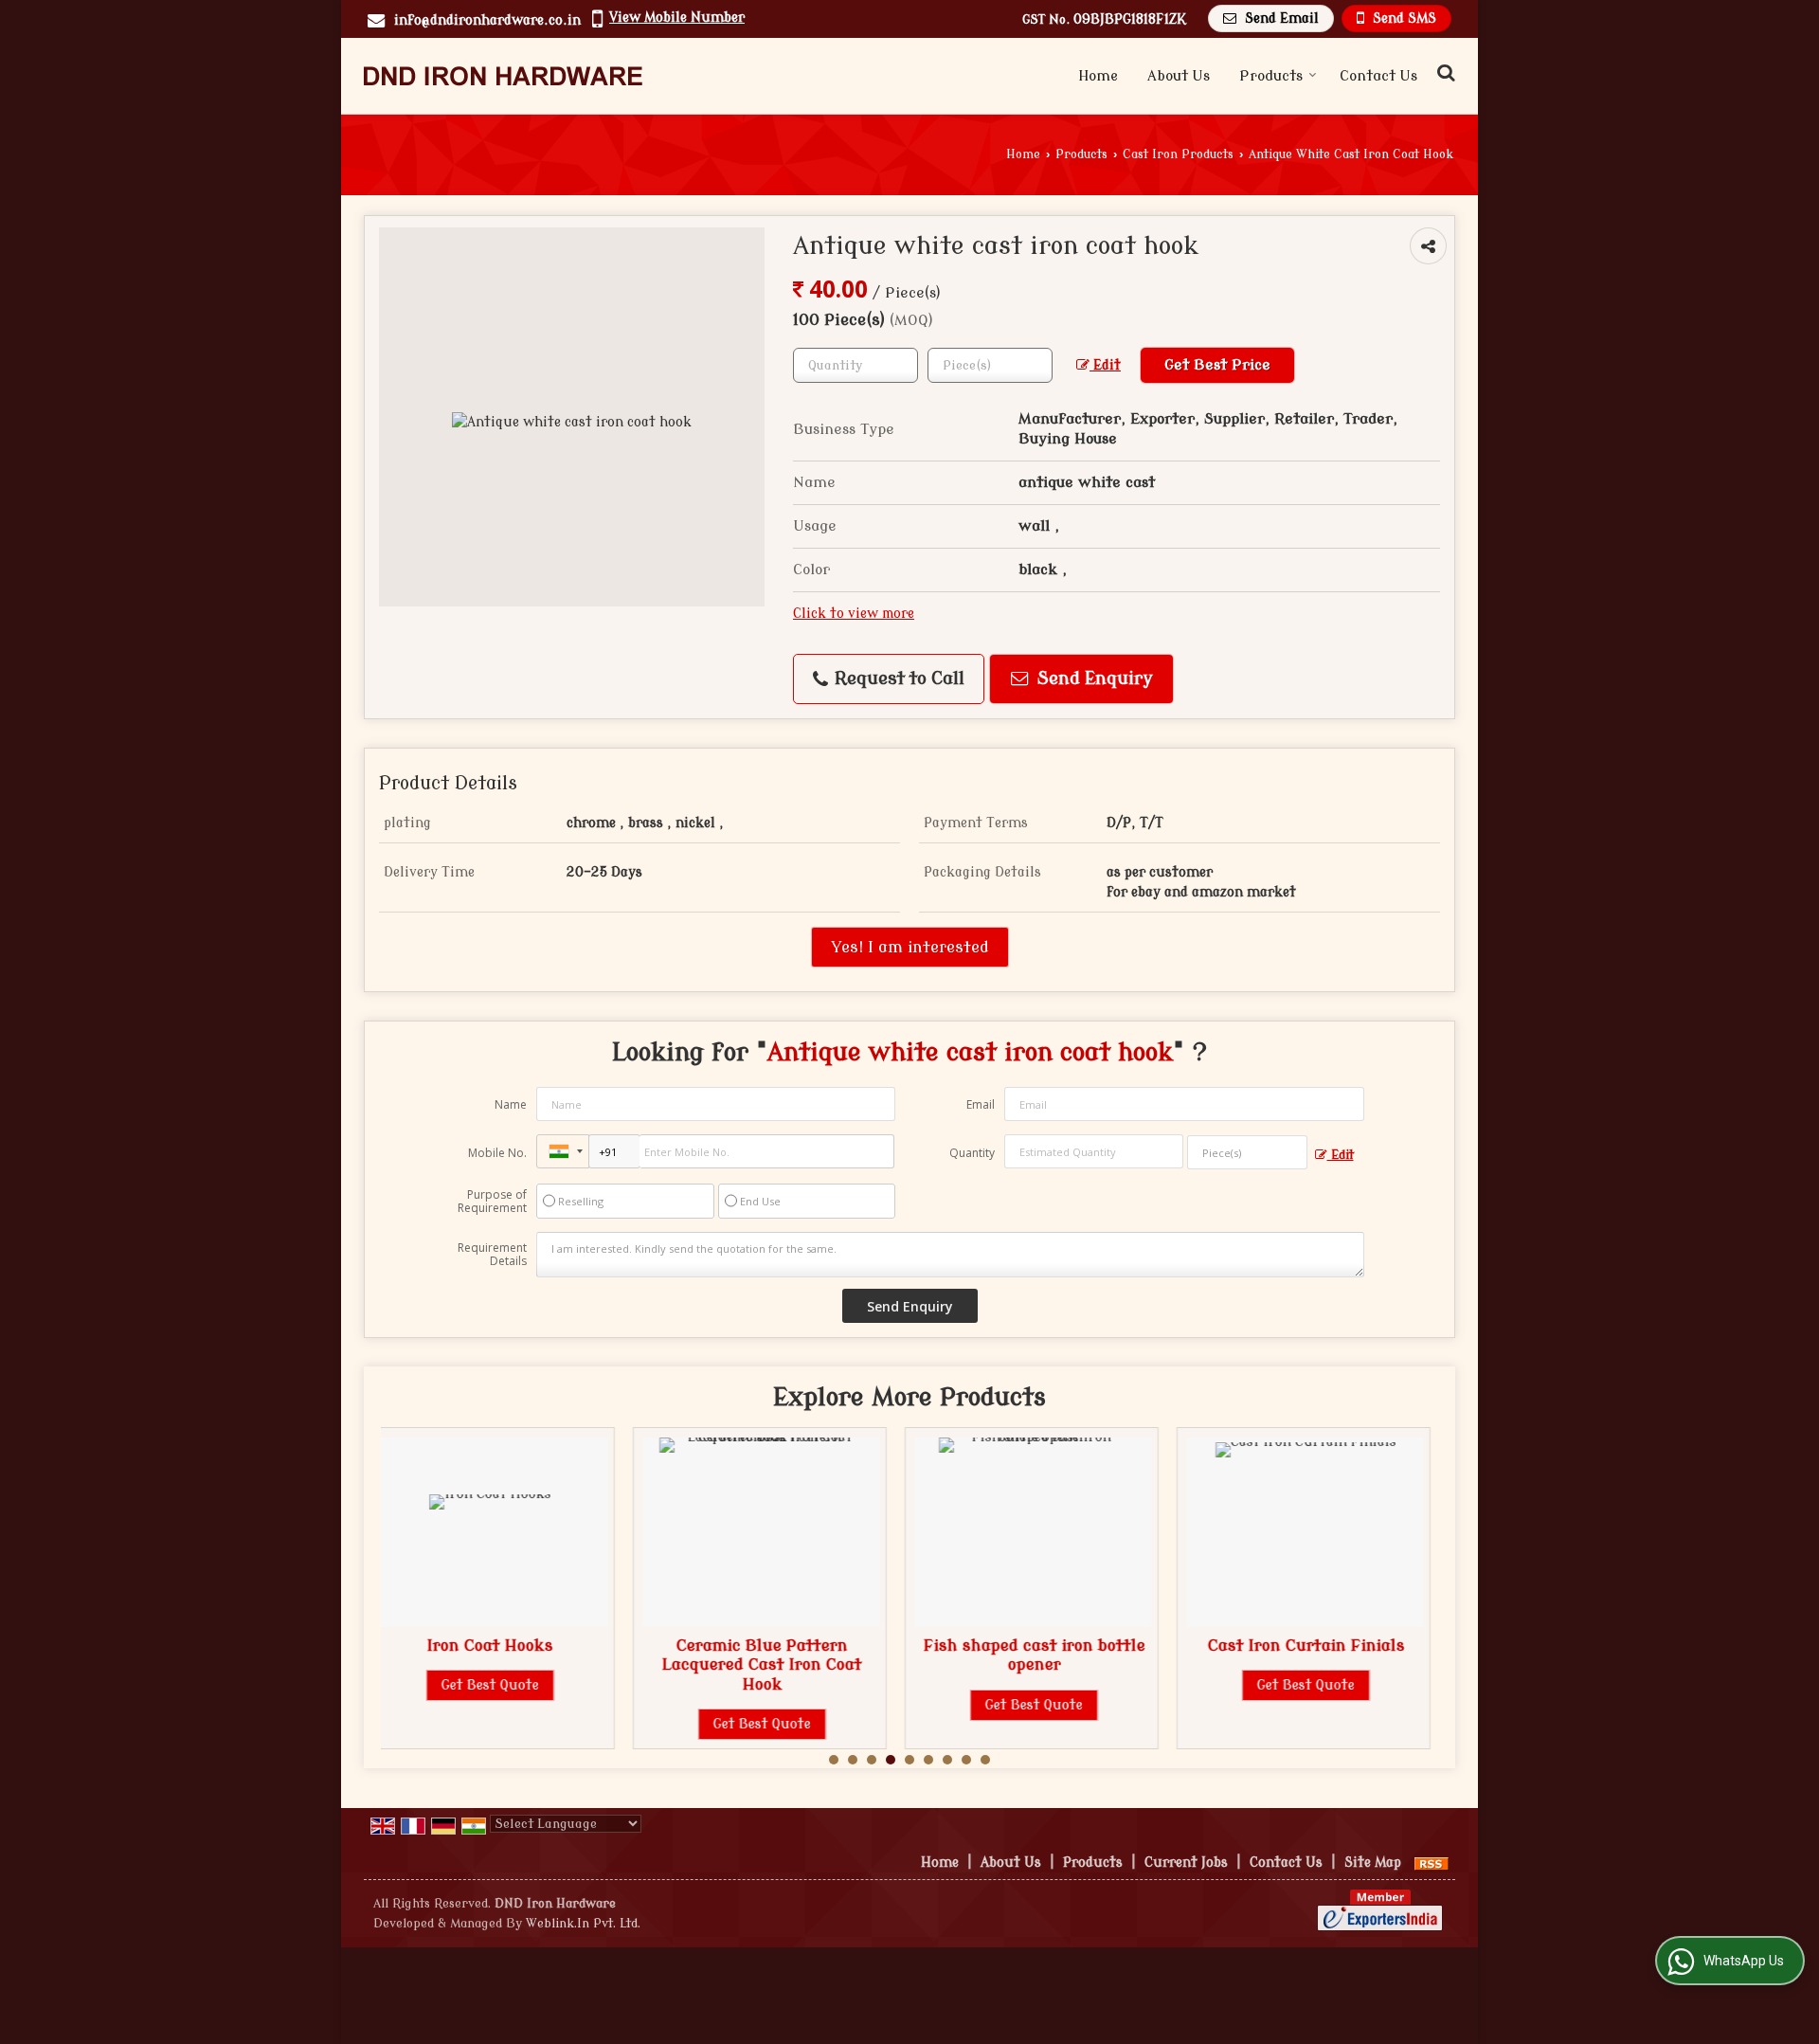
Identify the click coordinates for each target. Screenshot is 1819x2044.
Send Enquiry (1093, 679)
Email (981, 1104)
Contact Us (1378, 76)
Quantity (972, 1153)
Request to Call (897, 679)
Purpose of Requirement (492, 1202)
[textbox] (990, 365)
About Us (1179, 76)
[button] (677, 18)
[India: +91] (563, 1151)
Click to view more (854, 614)
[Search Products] (1443, 73)
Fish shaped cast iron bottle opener (789, 1655)
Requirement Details (492, 1255)
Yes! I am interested (910, 947)
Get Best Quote (517, 1724)
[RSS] (1432, 1863)
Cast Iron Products (1178, 154)
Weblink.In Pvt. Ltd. (583, 1924)
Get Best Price (1217, 365)
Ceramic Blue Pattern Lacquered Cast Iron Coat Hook (517, 1664)
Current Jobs (1186, 1863)
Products (1271, 76)
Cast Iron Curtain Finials (1061, 1646)
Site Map (1373, 1863)
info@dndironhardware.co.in (487, 20)
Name (511, 1104)
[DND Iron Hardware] (503, 76)
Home (1098, 76)
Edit (1105, 365)
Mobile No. (497, 1153)
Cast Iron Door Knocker (1333, 1646)
